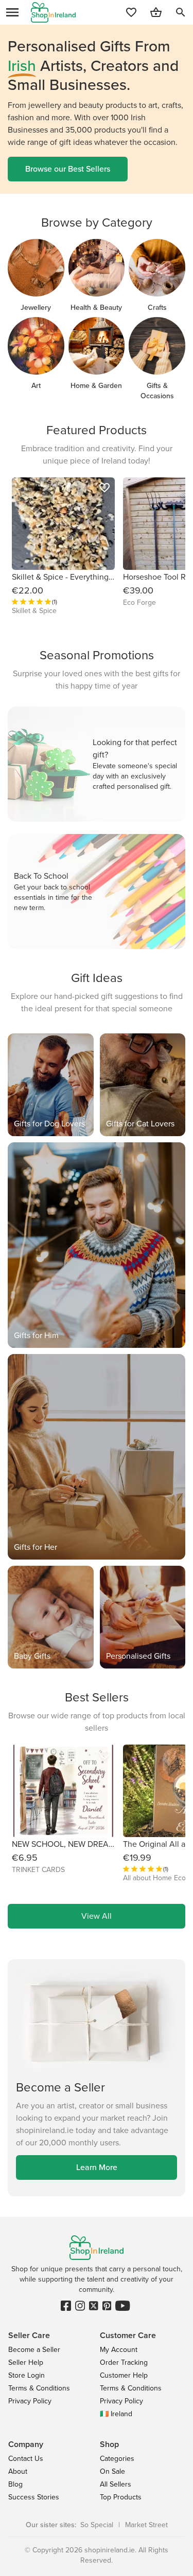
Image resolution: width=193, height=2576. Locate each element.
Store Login (27, 2375)
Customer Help (124, 2375)
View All (97, 1916)
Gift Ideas (97, 978)
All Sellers (116, 2484)
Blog (15, 2484)
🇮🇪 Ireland (116, 2414)
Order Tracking (124, 2362)
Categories (117, 2459)
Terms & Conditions (39, 2388)
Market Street (146, 2525)
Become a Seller (34, 2350)
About (18, 2471)
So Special (97, 2525)
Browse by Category (97, 223)
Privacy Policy (30, 2401)
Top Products (121, 2497)
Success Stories (34, 2497)
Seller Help (26, 2362)
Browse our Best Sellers (68, 169)
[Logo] (53, 12)
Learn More (97, 2167)
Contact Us (26, 2459)
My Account (119, 2350)
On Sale (112, 2471)
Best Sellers (97, 1697)
